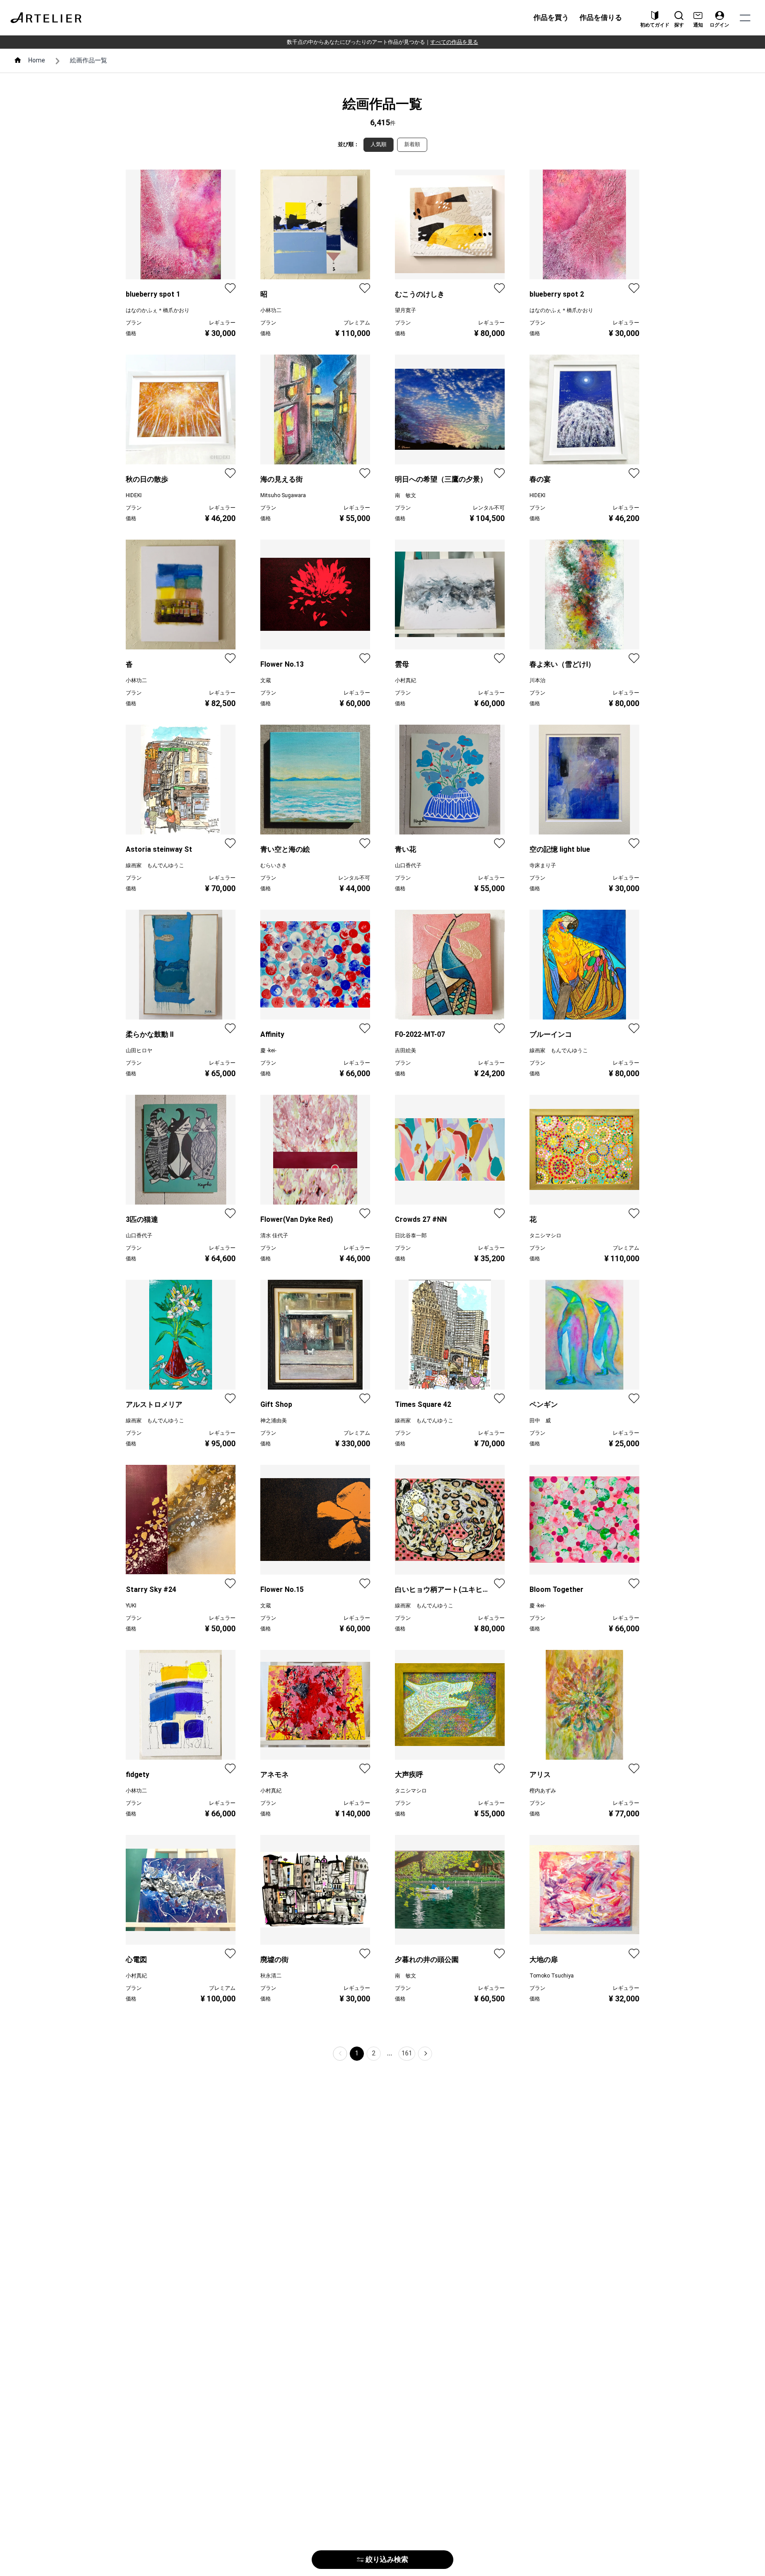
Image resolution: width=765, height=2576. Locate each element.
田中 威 (540, 1421)
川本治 (537, 680)
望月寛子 (406, 310)
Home (37, 60)
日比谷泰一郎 (411, 1236)
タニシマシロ (545, 1236)
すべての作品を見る (454, 42)
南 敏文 (406, 495)
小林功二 (271, 310)
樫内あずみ (543, 1791)
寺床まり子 (543, 865)
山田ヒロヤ (139, 1050)
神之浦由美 (274, 1421)
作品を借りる (601, 17)
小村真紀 (406, 680)
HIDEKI (134, 495)
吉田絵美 (406, 1050)
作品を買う (551, 17)
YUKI (131, 1606)
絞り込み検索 (387, 2559)
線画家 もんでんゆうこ (155, 865)
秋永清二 (271, 1976)
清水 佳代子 (274, 1236)
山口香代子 (408, 865)
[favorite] (230, 288)
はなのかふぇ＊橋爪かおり (158, 310)
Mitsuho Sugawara (283, 495)
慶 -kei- (268, 1050)
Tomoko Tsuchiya (552, 1976)
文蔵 (266, 680)
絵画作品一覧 (89, 60)
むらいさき (274, 865)
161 (407, 2053)
